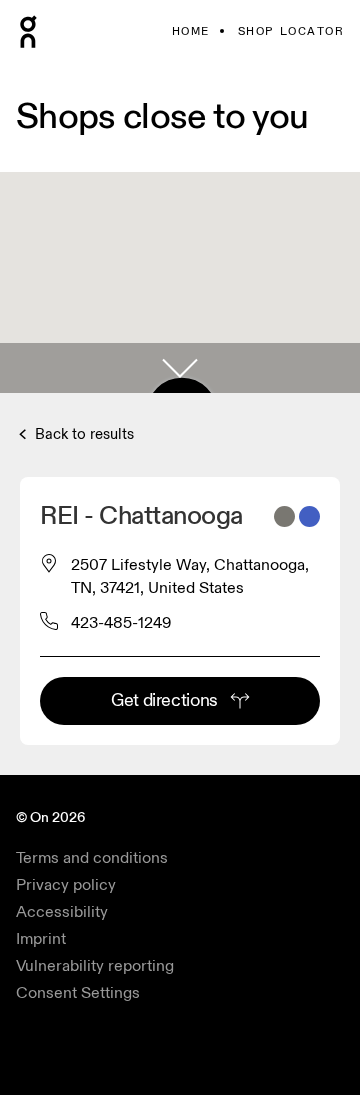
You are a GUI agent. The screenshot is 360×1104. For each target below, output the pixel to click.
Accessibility (62, 912)
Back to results (82, 434)
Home (191, 31)
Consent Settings (78, 993)
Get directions (164, 700)
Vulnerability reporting (95, 966)
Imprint (41, 939)
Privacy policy (66, 885)
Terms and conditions (92, 858)
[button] (180, 368)
